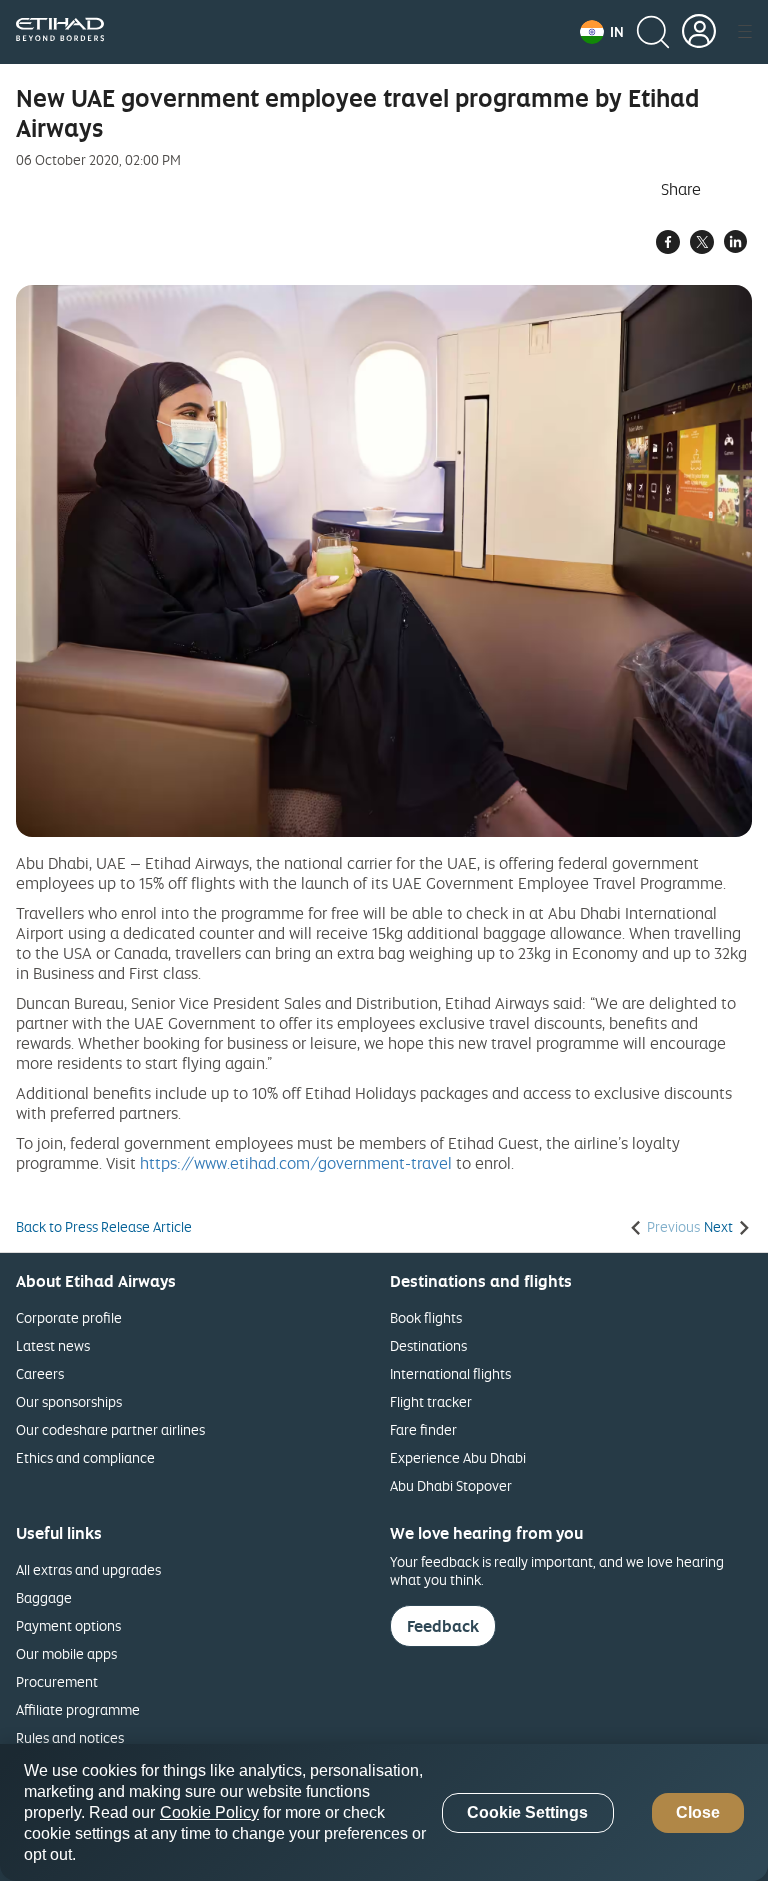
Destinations (428, 1345)
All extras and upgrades (88, 1569)
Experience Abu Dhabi (458, 1457)
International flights (450, 1373)
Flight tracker (431, 1401)
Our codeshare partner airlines (110, 1429)
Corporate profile (69, 1317)
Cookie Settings (527, 1812)
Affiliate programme (78, 1709)
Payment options (68, 1625)
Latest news (53, 1345)
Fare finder (423, 1429)
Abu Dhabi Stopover (451, 1485)
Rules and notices (70, 1737)
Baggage (44, 1597)
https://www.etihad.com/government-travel (296, 1163)
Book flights (426, 1317)
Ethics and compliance (85, 1457)
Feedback (443, 1626)
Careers (40, 1373)
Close (698, 1812)
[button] (602, 32)
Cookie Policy (209, 1812)
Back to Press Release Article (104, 1227)
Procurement (57, 1681)
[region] (384, 1812)
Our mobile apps (66, 1653)
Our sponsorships (69, 1401)
